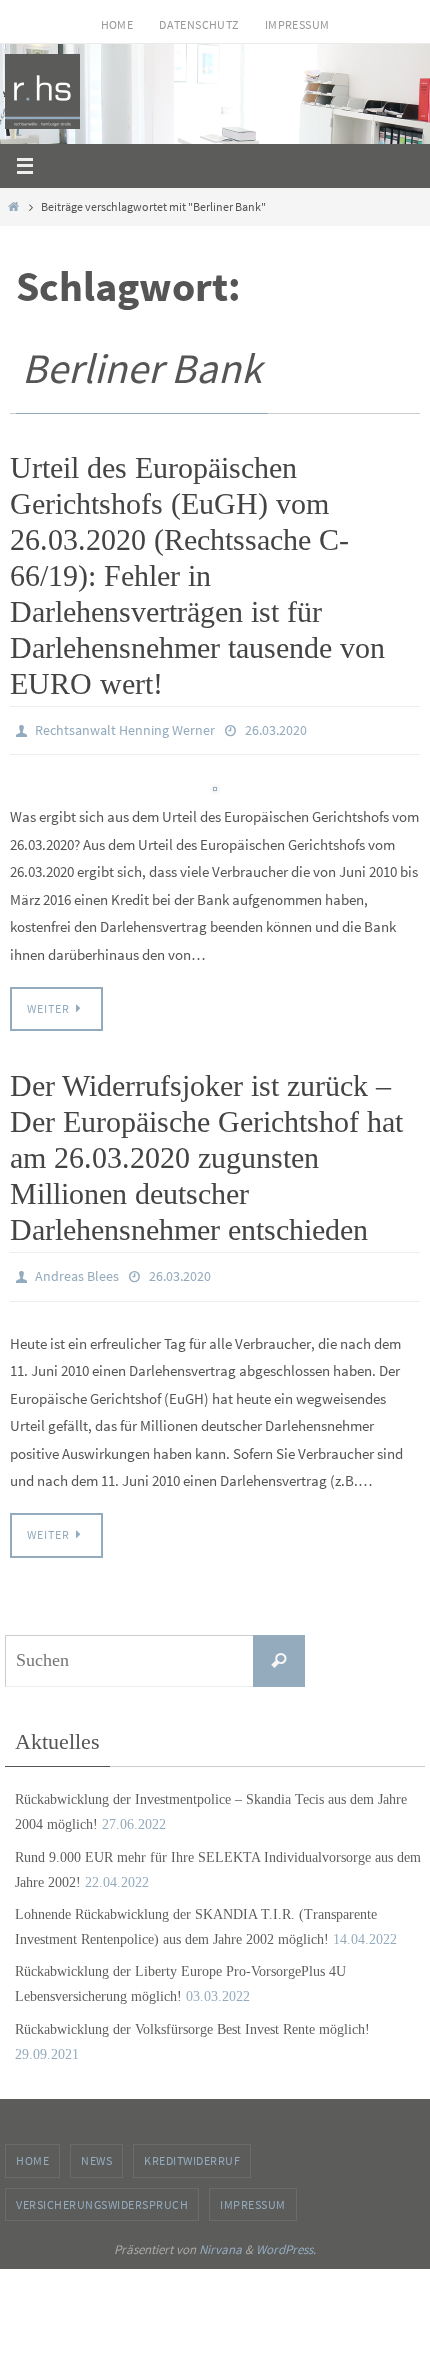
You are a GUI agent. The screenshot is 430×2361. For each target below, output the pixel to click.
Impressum (297, 24)
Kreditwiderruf (192, 2151)
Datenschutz (198, 24)
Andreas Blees (77, 1271)
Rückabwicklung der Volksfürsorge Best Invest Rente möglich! (192, 2019)
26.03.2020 (276, 729)
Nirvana (220, 2240)
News (96, 2151)
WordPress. (286, 2240)
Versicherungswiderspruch (102, 2194)
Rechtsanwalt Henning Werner (125, 729)
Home (117, 24)
